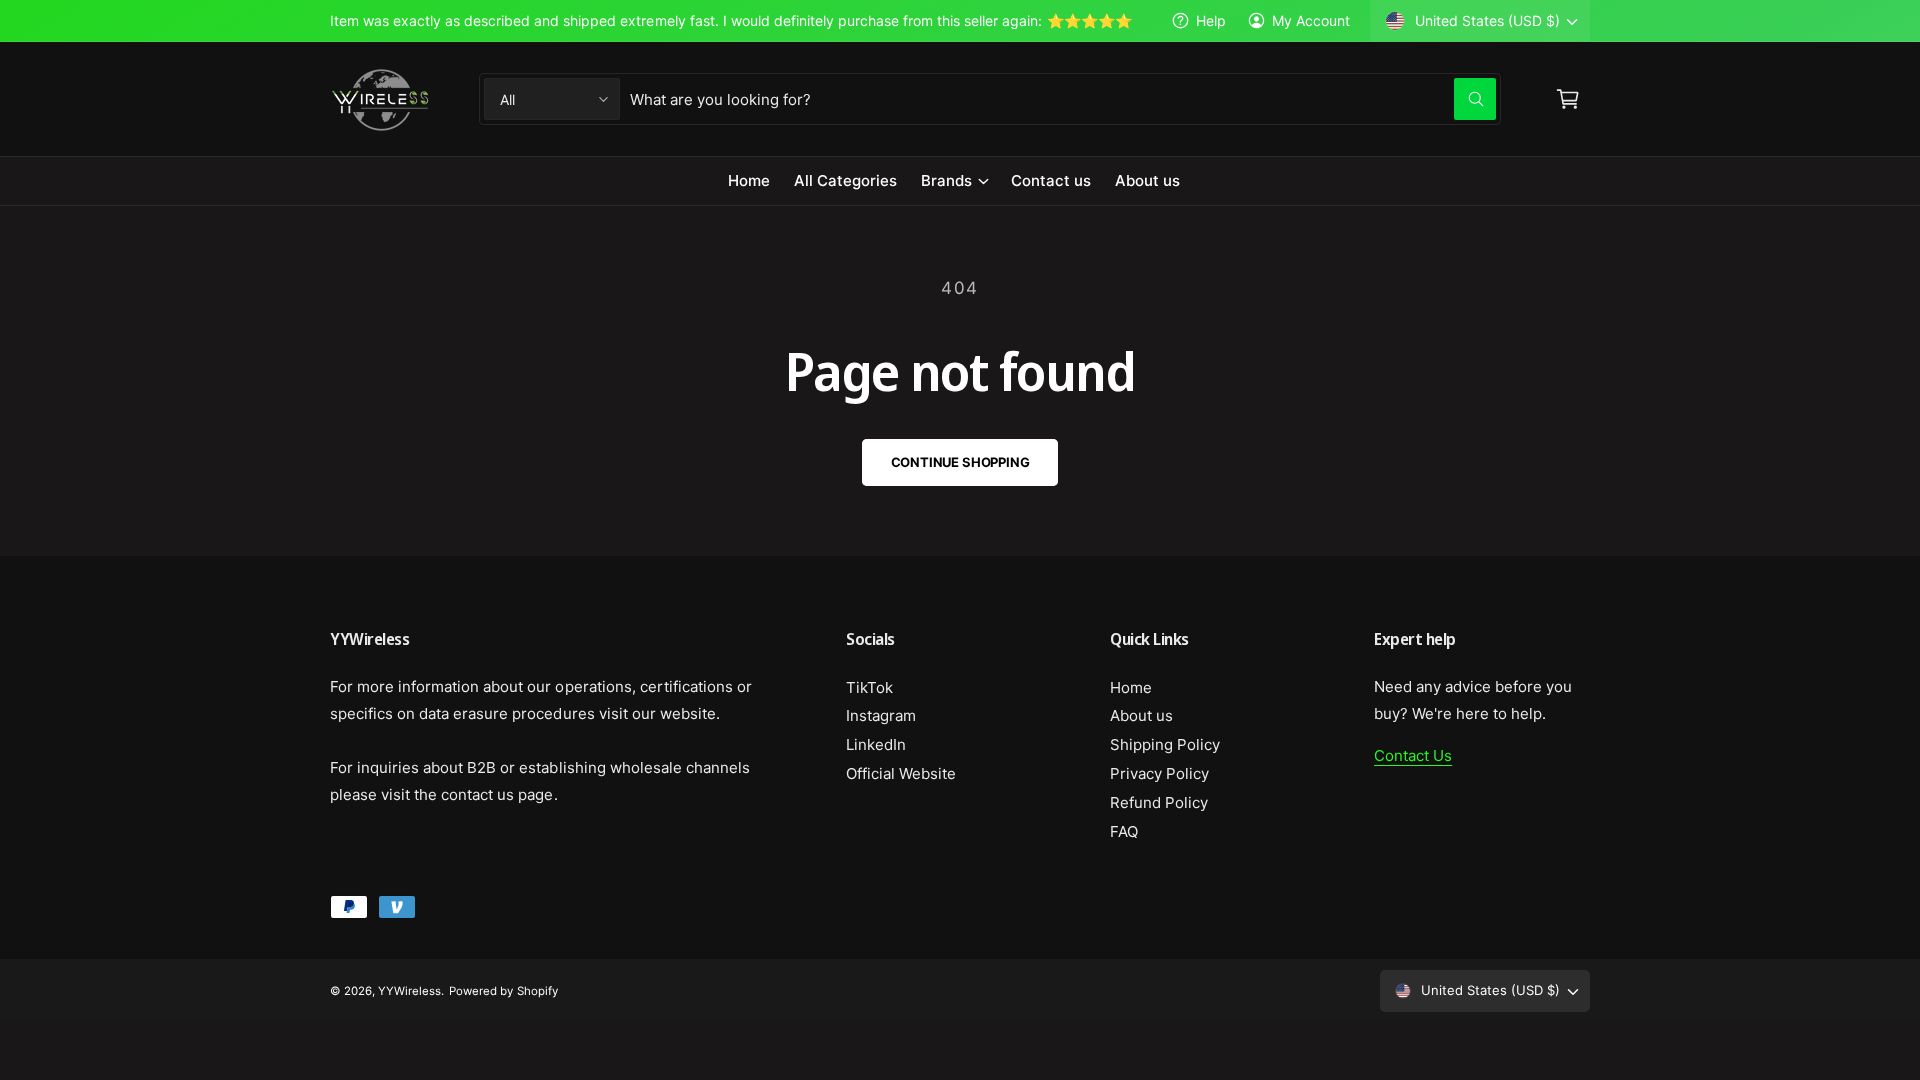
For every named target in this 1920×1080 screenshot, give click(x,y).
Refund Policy (1159, 802)
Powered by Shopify (503, 991)
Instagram (881, 715)
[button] (954, 181)
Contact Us (1413, 755)
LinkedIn (876, 744)
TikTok (869, 687)
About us (1141, 715)
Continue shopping (960, 462)
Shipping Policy (1165, 744)
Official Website (901, 773)
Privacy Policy (1159, 773)
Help (1211, 20)
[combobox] (1063, 99)
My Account (1311, 20)
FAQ (1124, 831)
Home (1131, 687)
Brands (946, 180)
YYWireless (409, 991)
